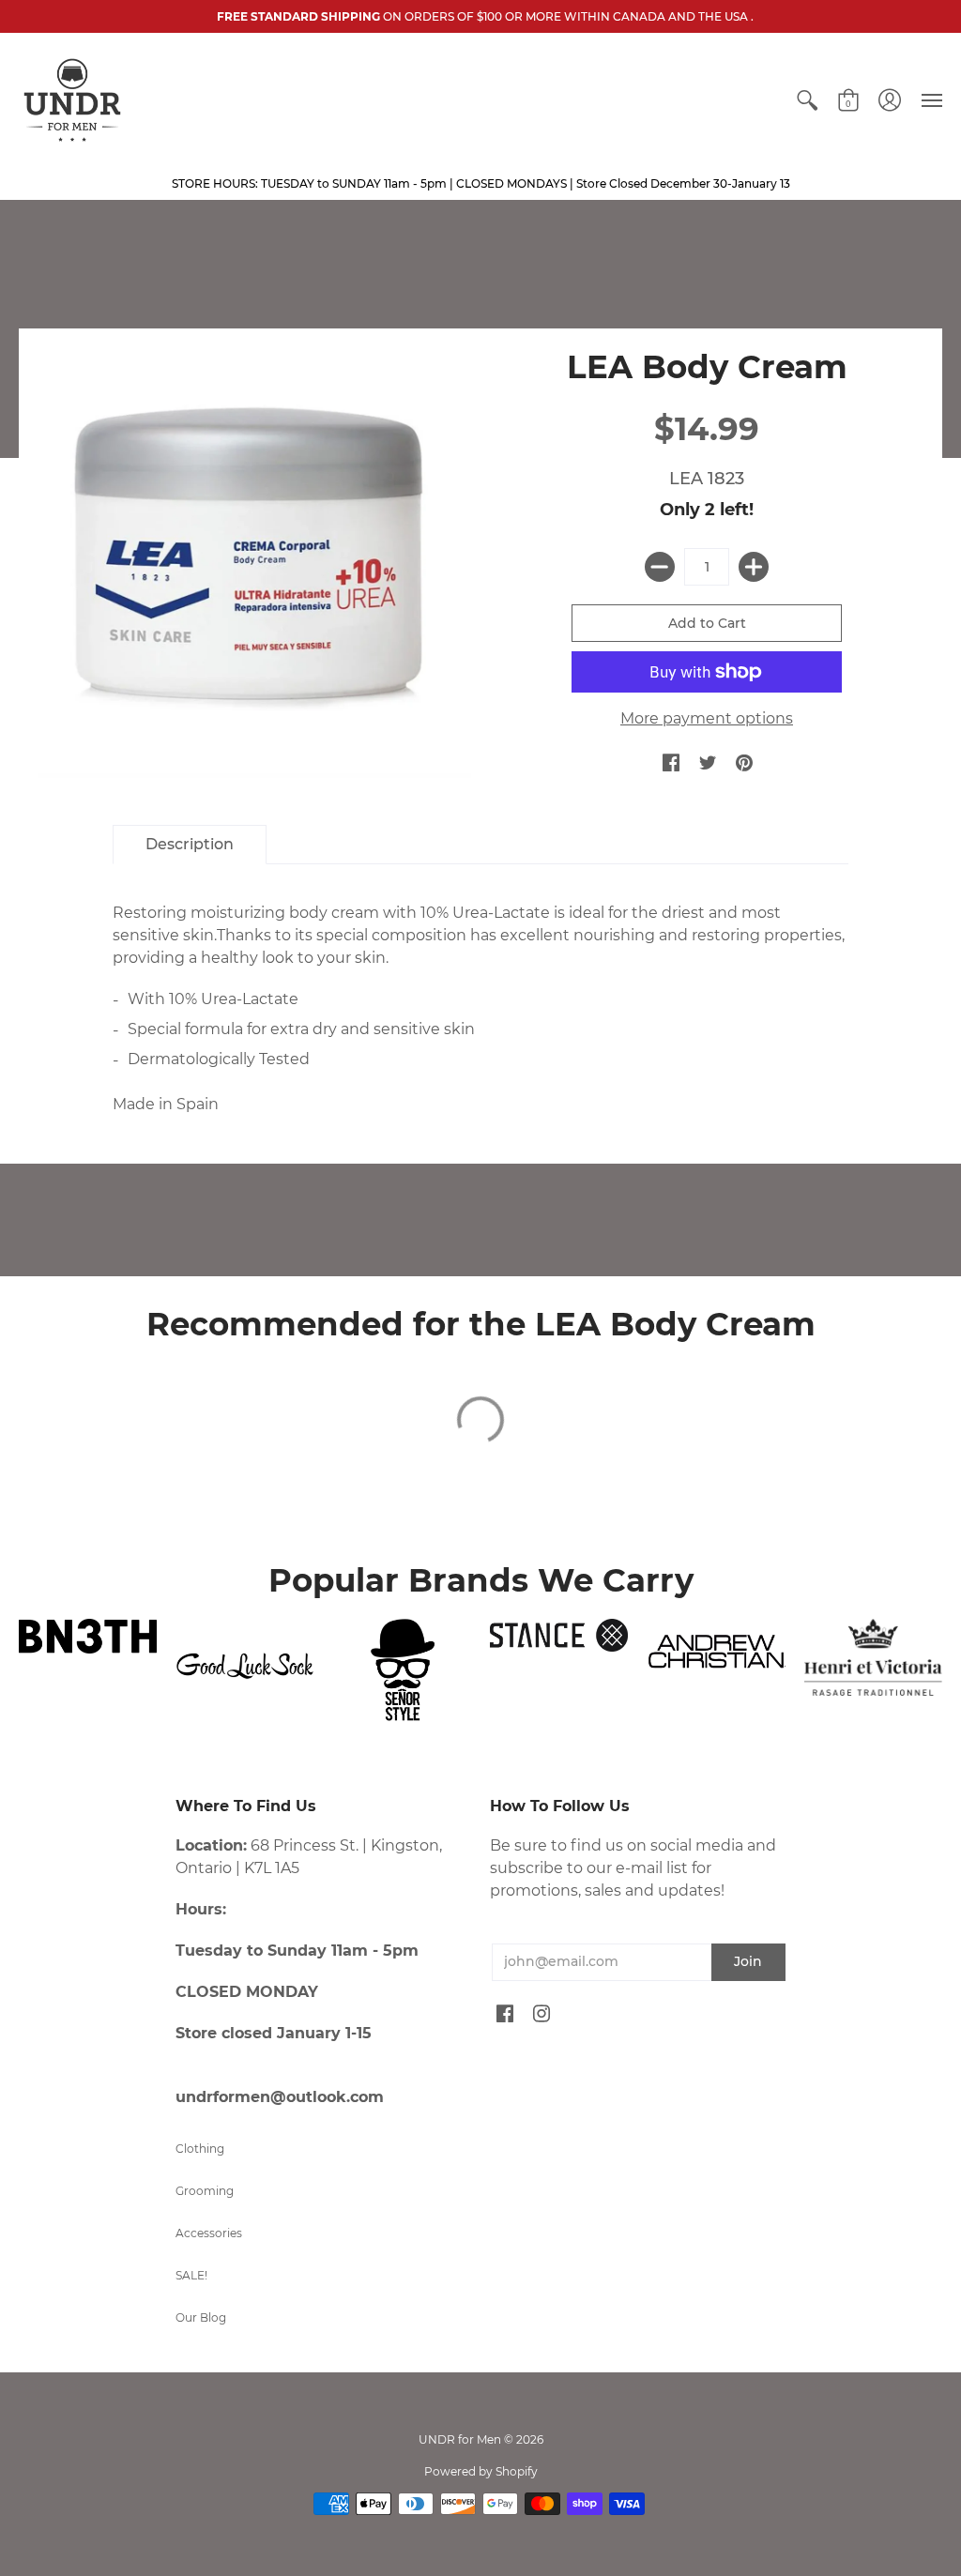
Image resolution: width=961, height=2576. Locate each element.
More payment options (707, 718)
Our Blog (201, 2317)
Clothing (200, 2149)
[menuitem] (807, 100)
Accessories (209, 2233)
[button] (807, 100)
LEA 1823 (707, 479)
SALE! (191, 2275)
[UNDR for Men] (72, 100)
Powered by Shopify (481, 2471)
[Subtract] (660, 567)
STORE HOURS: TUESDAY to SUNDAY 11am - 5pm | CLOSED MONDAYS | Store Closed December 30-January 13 (481, 183)
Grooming (205, 2191)
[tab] (190, 845)
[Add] (754, 567)
